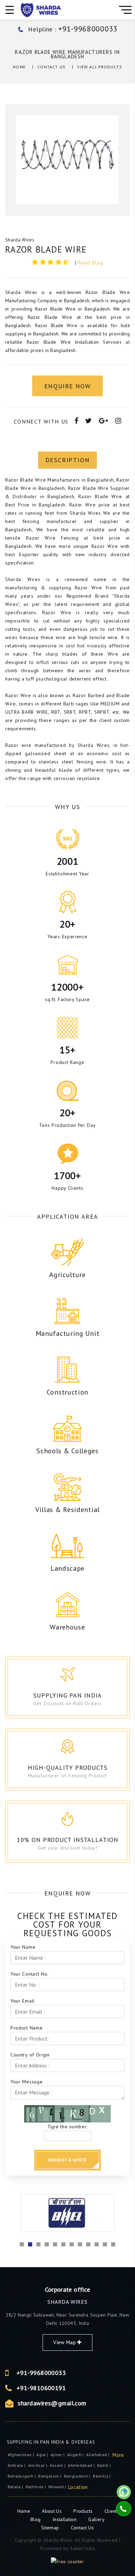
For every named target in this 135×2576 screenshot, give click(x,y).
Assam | (58, 2465)
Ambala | (17, 2465)
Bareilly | (102, 2476)
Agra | (43, 2455)
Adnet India (82, 2548)
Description (68, 460)
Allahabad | (98, 2455)
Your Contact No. (29, 1974)
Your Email (22, 2001)
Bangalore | (50, 2476)
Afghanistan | (21, 2455)
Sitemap (50, 2528)
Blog (36, 2519)
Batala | (16, 2487)
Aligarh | (76, 2455)
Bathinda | (36, 2487)
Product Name (26, 2028)
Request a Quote (67, 2160)
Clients (112, 2511)
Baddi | (105, 2465)
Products (84, 2511)
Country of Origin (30, 2055)
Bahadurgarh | (22, 2476)
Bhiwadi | (58, 2487)
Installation (65, 2519)
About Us (52, 2511)
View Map (65, 2342)
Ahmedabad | (82, 2465)
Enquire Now (67, 386)
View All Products (100, 67)
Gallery (96, 2519)
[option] (67, 160)
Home (19, 67)
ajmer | (58, 2455)
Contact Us (51, 67)
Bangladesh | (78, 2476)
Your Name (23, 1947)
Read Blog (91, 263)
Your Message (26, 2082)
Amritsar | (38, 2465)
